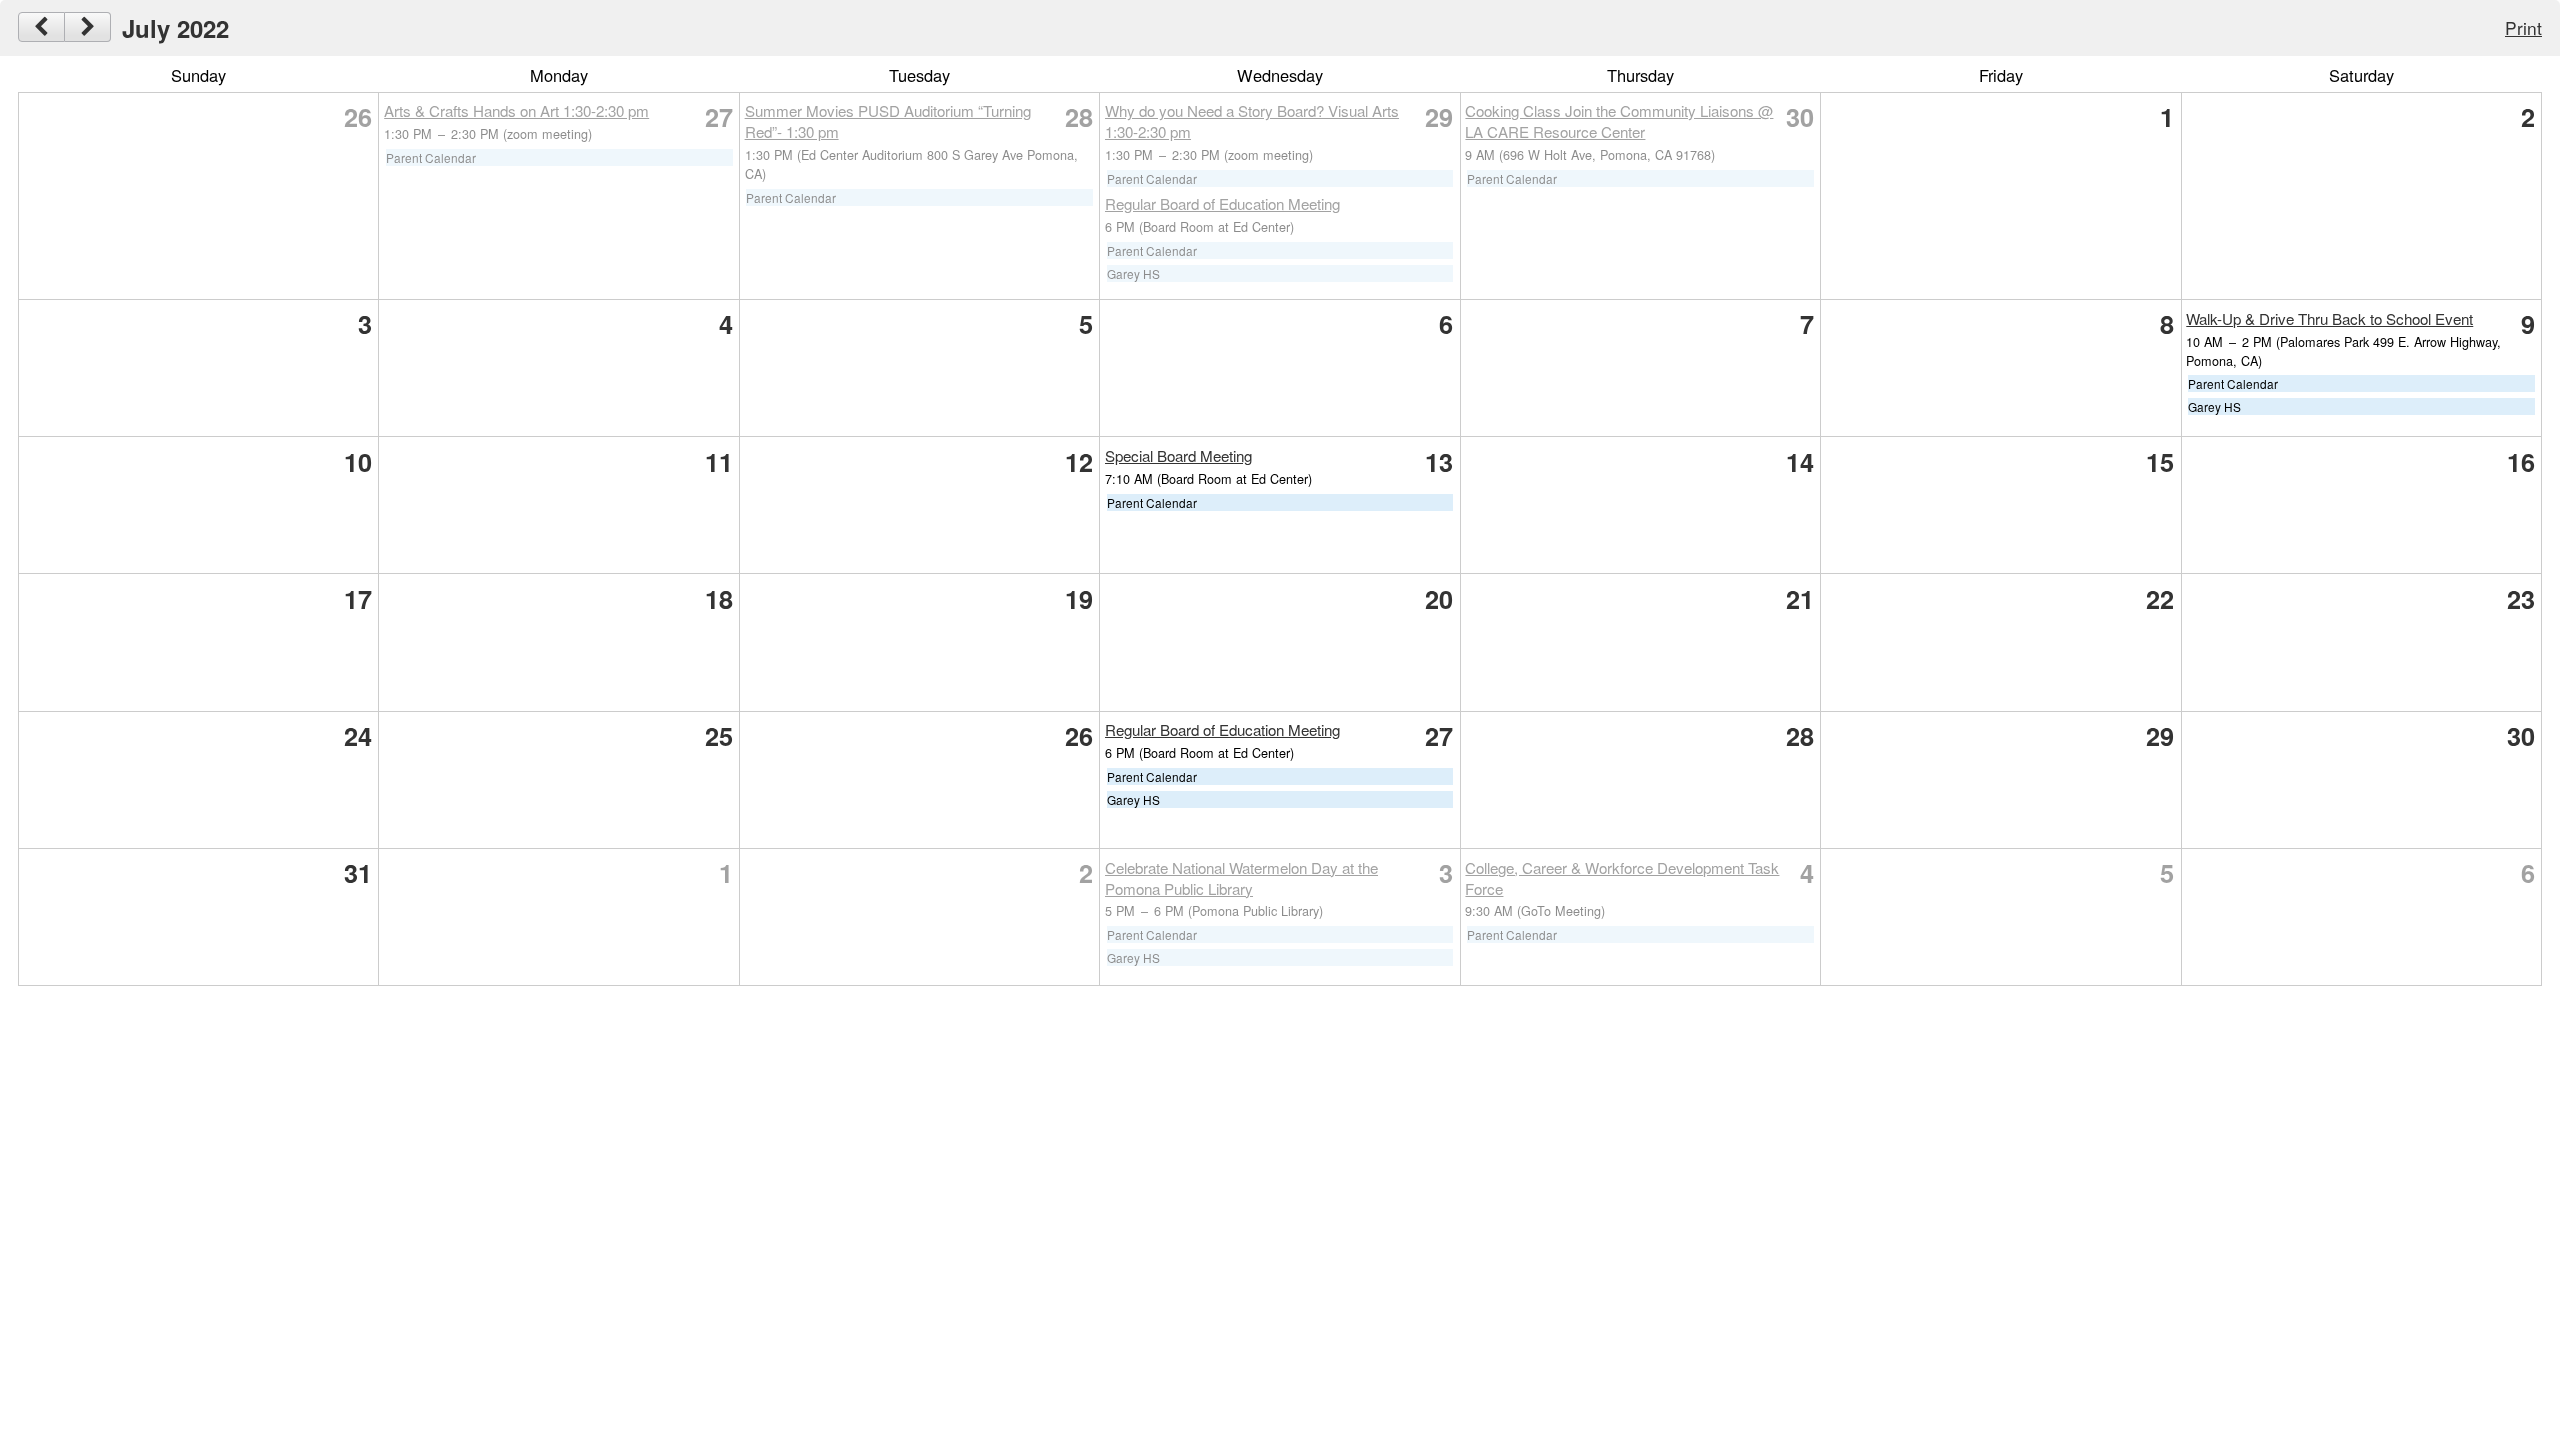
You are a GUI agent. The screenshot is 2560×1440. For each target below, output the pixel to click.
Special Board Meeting (1178, 455)
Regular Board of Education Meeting (1222, 203)
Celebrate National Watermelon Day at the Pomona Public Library (1241, 878)
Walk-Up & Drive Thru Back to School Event (2329, 318)
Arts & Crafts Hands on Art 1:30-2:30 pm (516, 110)
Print (2523, 27)
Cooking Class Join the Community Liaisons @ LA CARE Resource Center (1619, 121)
